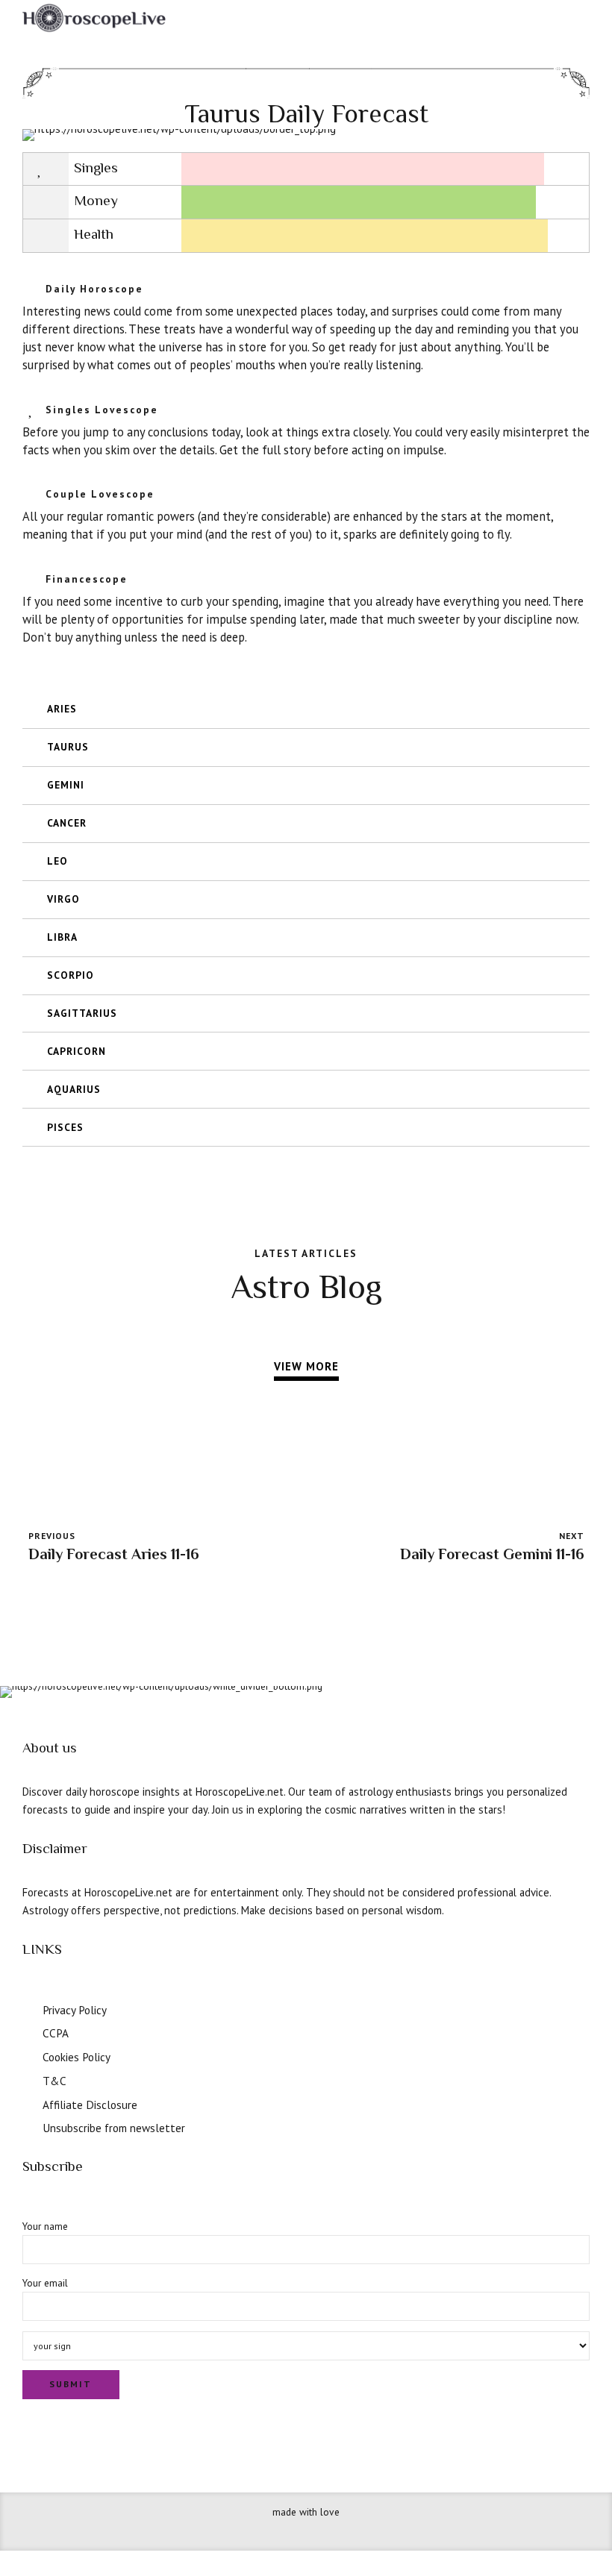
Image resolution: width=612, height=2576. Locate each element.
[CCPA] (28, 2031)
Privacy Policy (75, 2010)
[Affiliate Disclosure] (28, 2103)
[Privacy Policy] (28, 2008)
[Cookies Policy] (28, 2055)
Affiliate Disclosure (90, 2105)
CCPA (56, 2033)
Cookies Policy (76, 2057)
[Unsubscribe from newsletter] (28, 2126)
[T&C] (28, 2079)
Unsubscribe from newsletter (114, 2128)
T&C (54, 2081)
